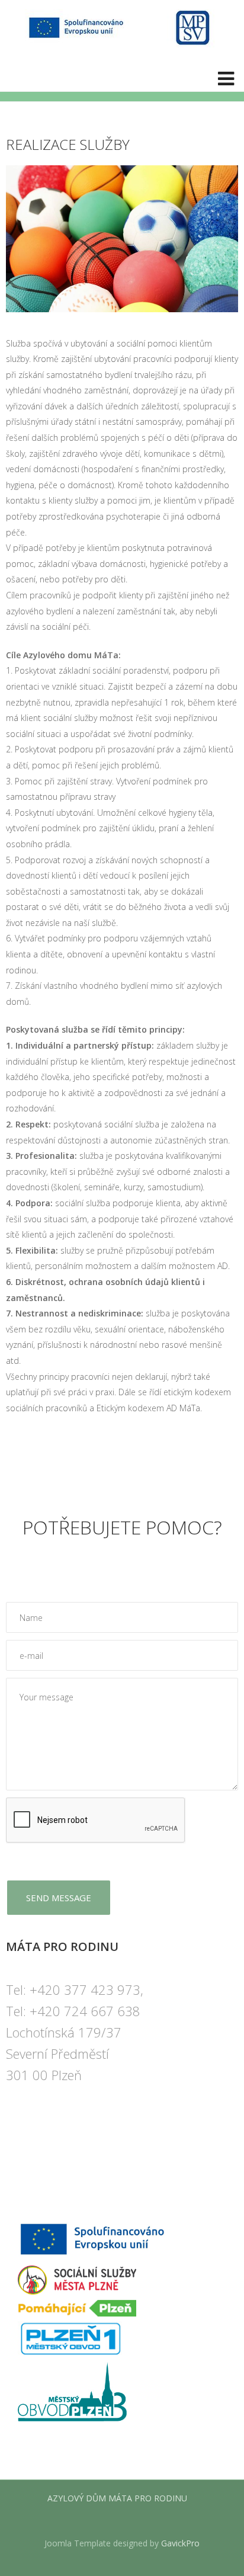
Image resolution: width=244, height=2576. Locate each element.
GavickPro (180, 2543)
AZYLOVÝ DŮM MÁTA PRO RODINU (117, 2498)
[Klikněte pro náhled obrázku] (122, 238)
